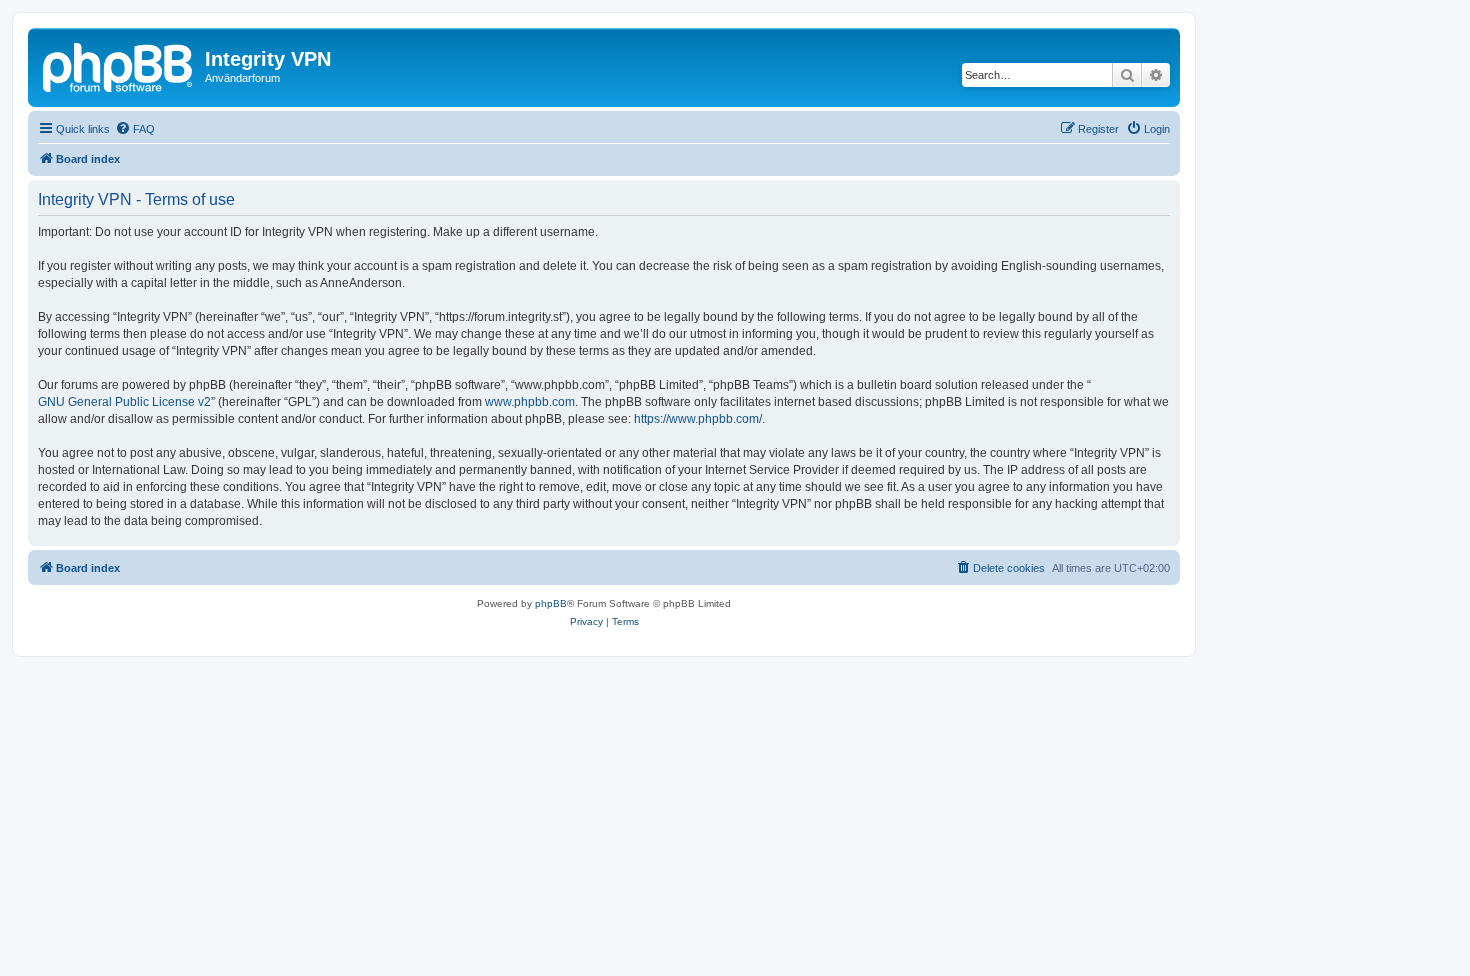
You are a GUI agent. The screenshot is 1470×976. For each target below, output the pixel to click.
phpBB (551, 603)
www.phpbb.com (530, 402)
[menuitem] (135, 129)
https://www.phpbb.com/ (698, 419)
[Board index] (119, 65)
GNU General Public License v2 (124, 402)
